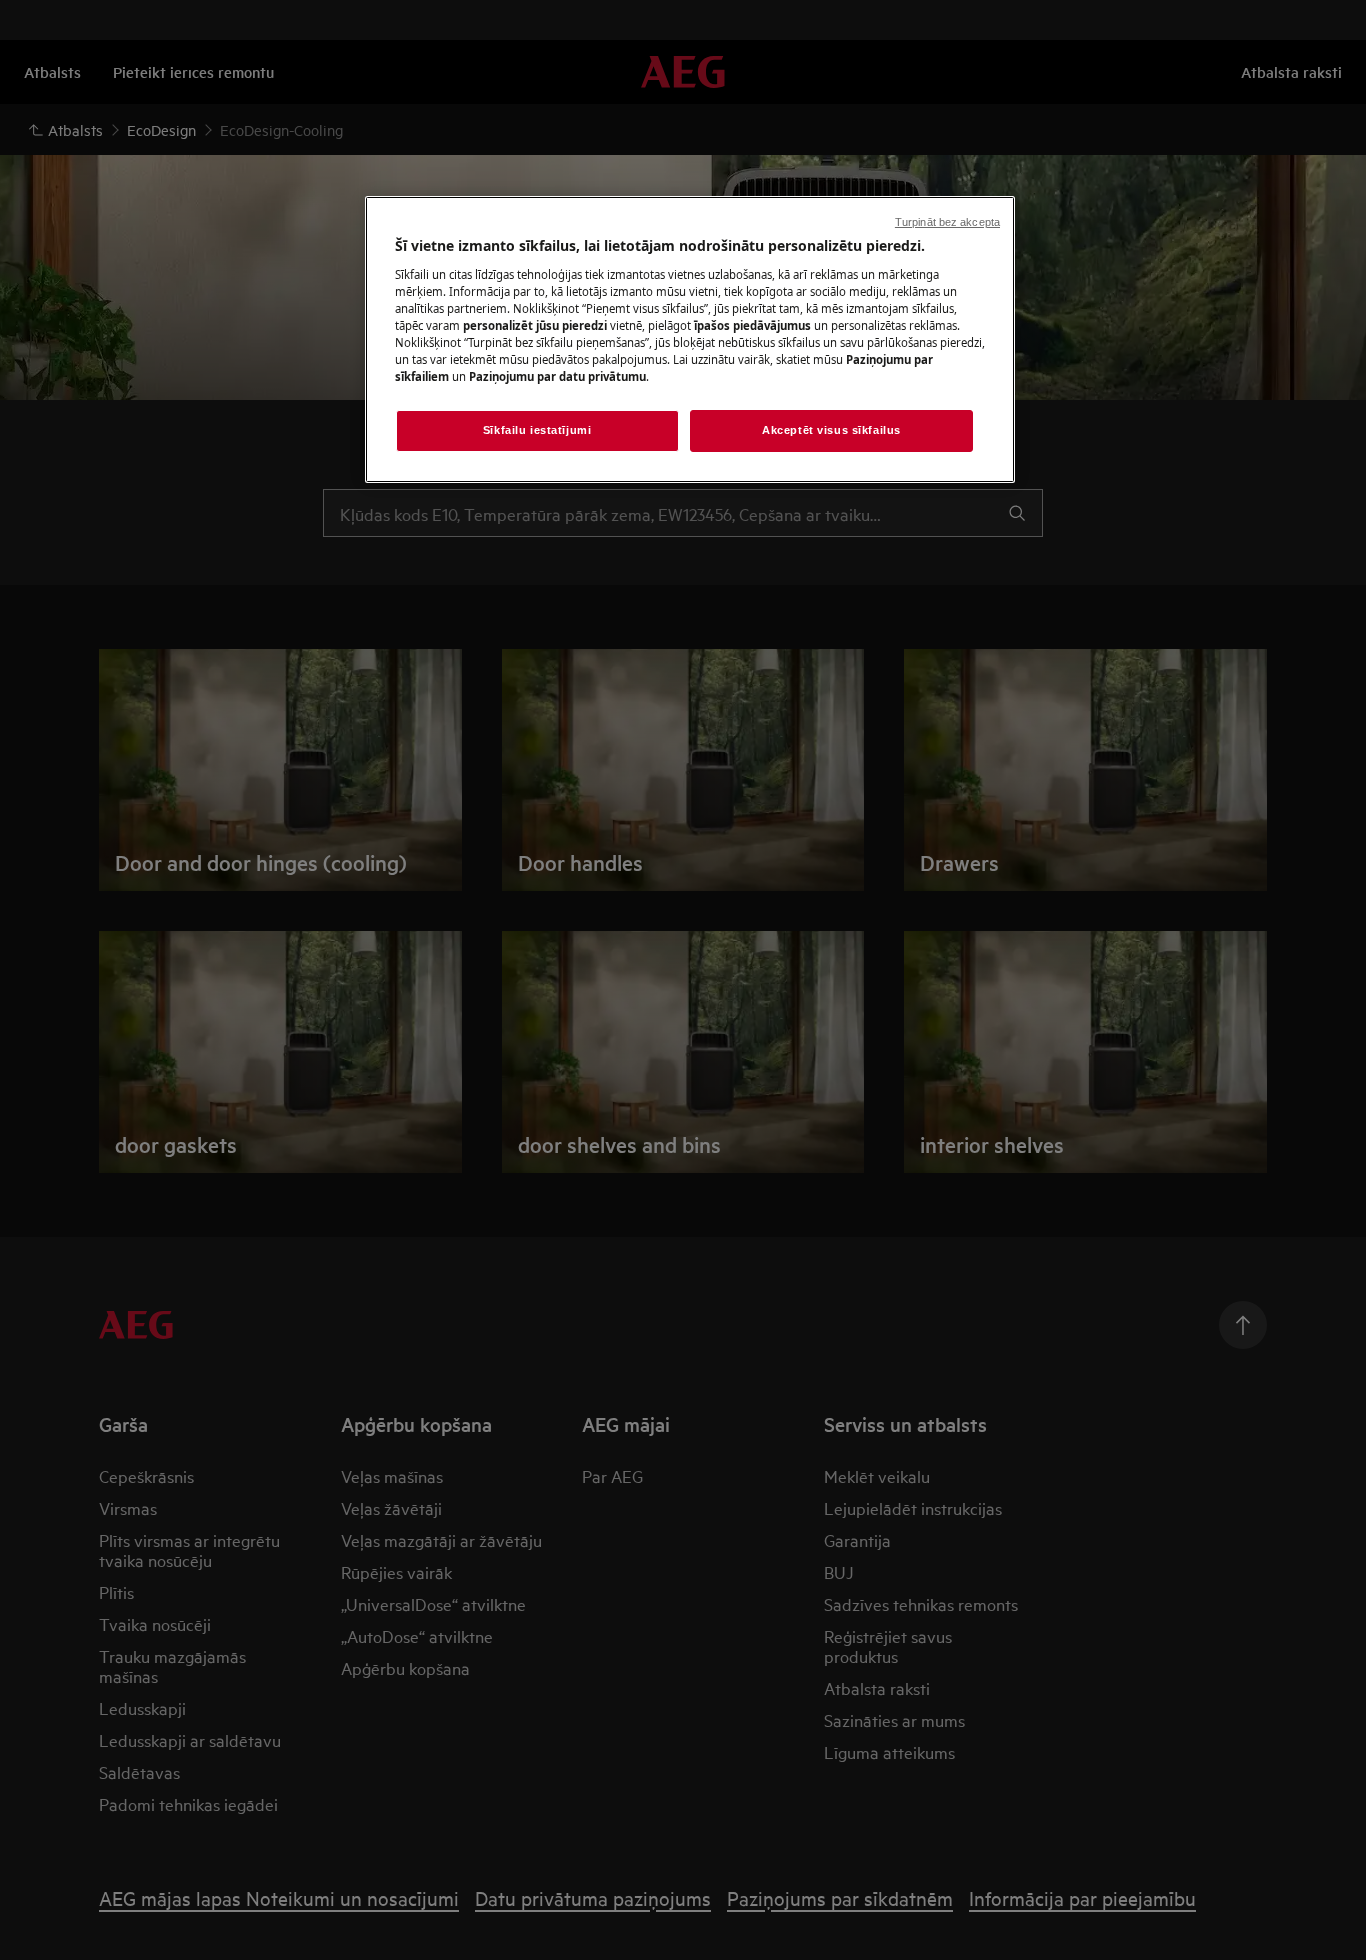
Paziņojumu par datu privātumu (557, 376)
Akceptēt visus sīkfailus (831, 430)
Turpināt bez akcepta (947, 222)
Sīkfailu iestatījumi (537, 430)
